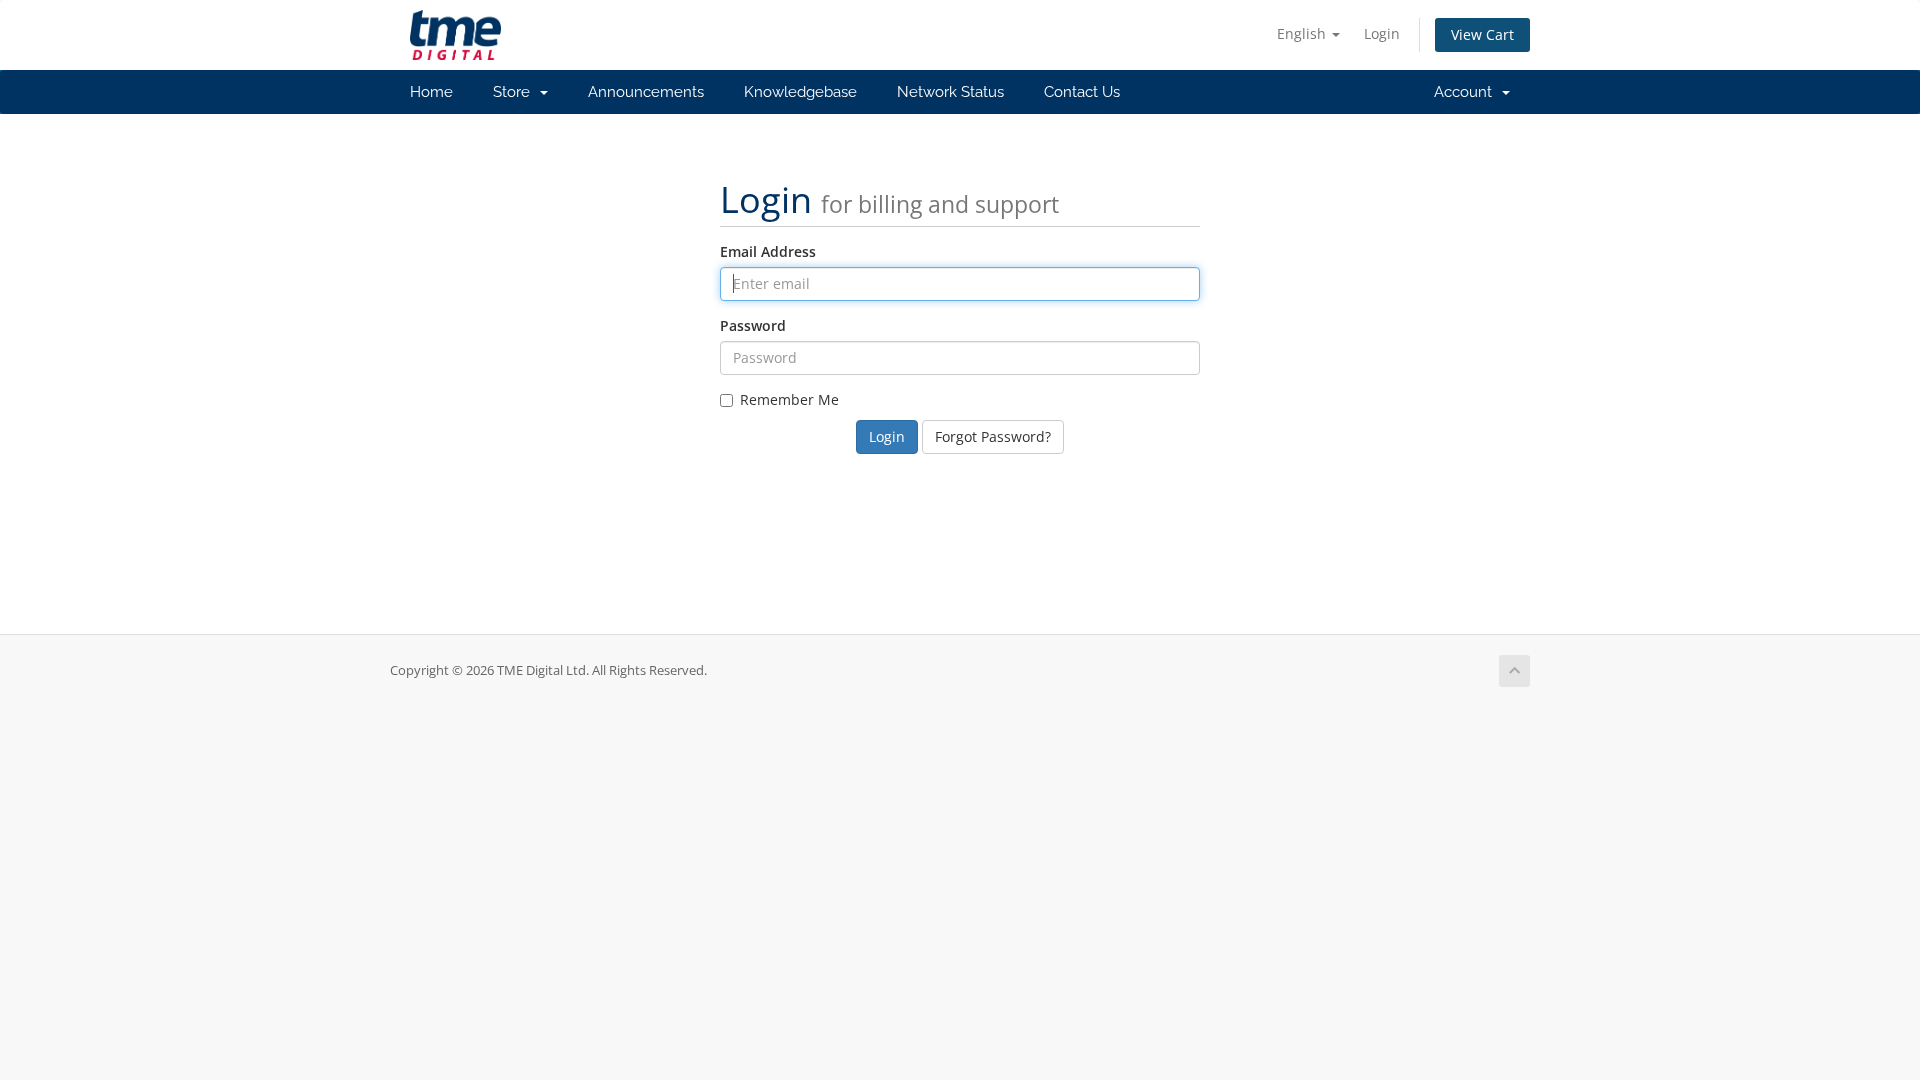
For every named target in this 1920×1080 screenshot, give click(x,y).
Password (753, 325)
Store (515, 92)
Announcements (646, 92)
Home (431, 92)
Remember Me (789, 399)
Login (1382, 33)
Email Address (768, 251)
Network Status (950, 92)
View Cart (1482, 34)
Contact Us (1082, 92)
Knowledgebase (800, 92)
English (1303, 33)
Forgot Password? (993, 436)
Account (1467, 92)
